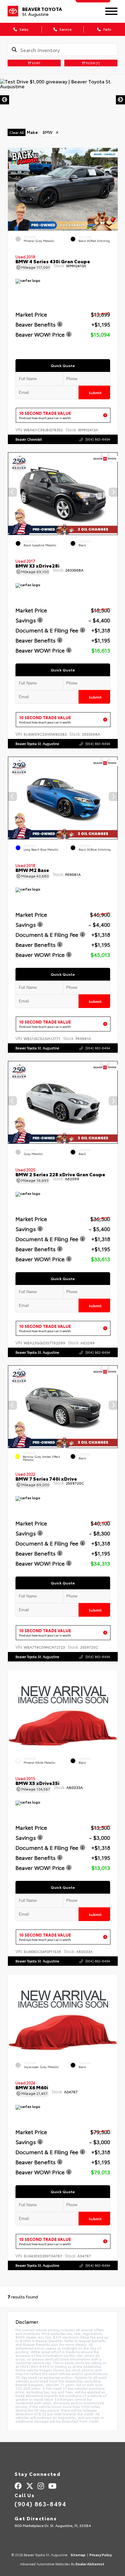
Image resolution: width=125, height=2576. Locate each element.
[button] (113, 187)
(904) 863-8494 (98, 439)
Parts (107, 29)
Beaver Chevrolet (29, 439)
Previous (5, 100)
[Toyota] (13, 11)
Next (120, 100)
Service (65, 29)
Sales (24, 29)
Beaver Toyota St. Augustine (37, 744)
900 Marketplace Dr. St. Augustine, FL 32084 (53, 2525)
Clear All (17, 132)
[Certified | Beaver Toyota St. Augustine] (62, 100)
